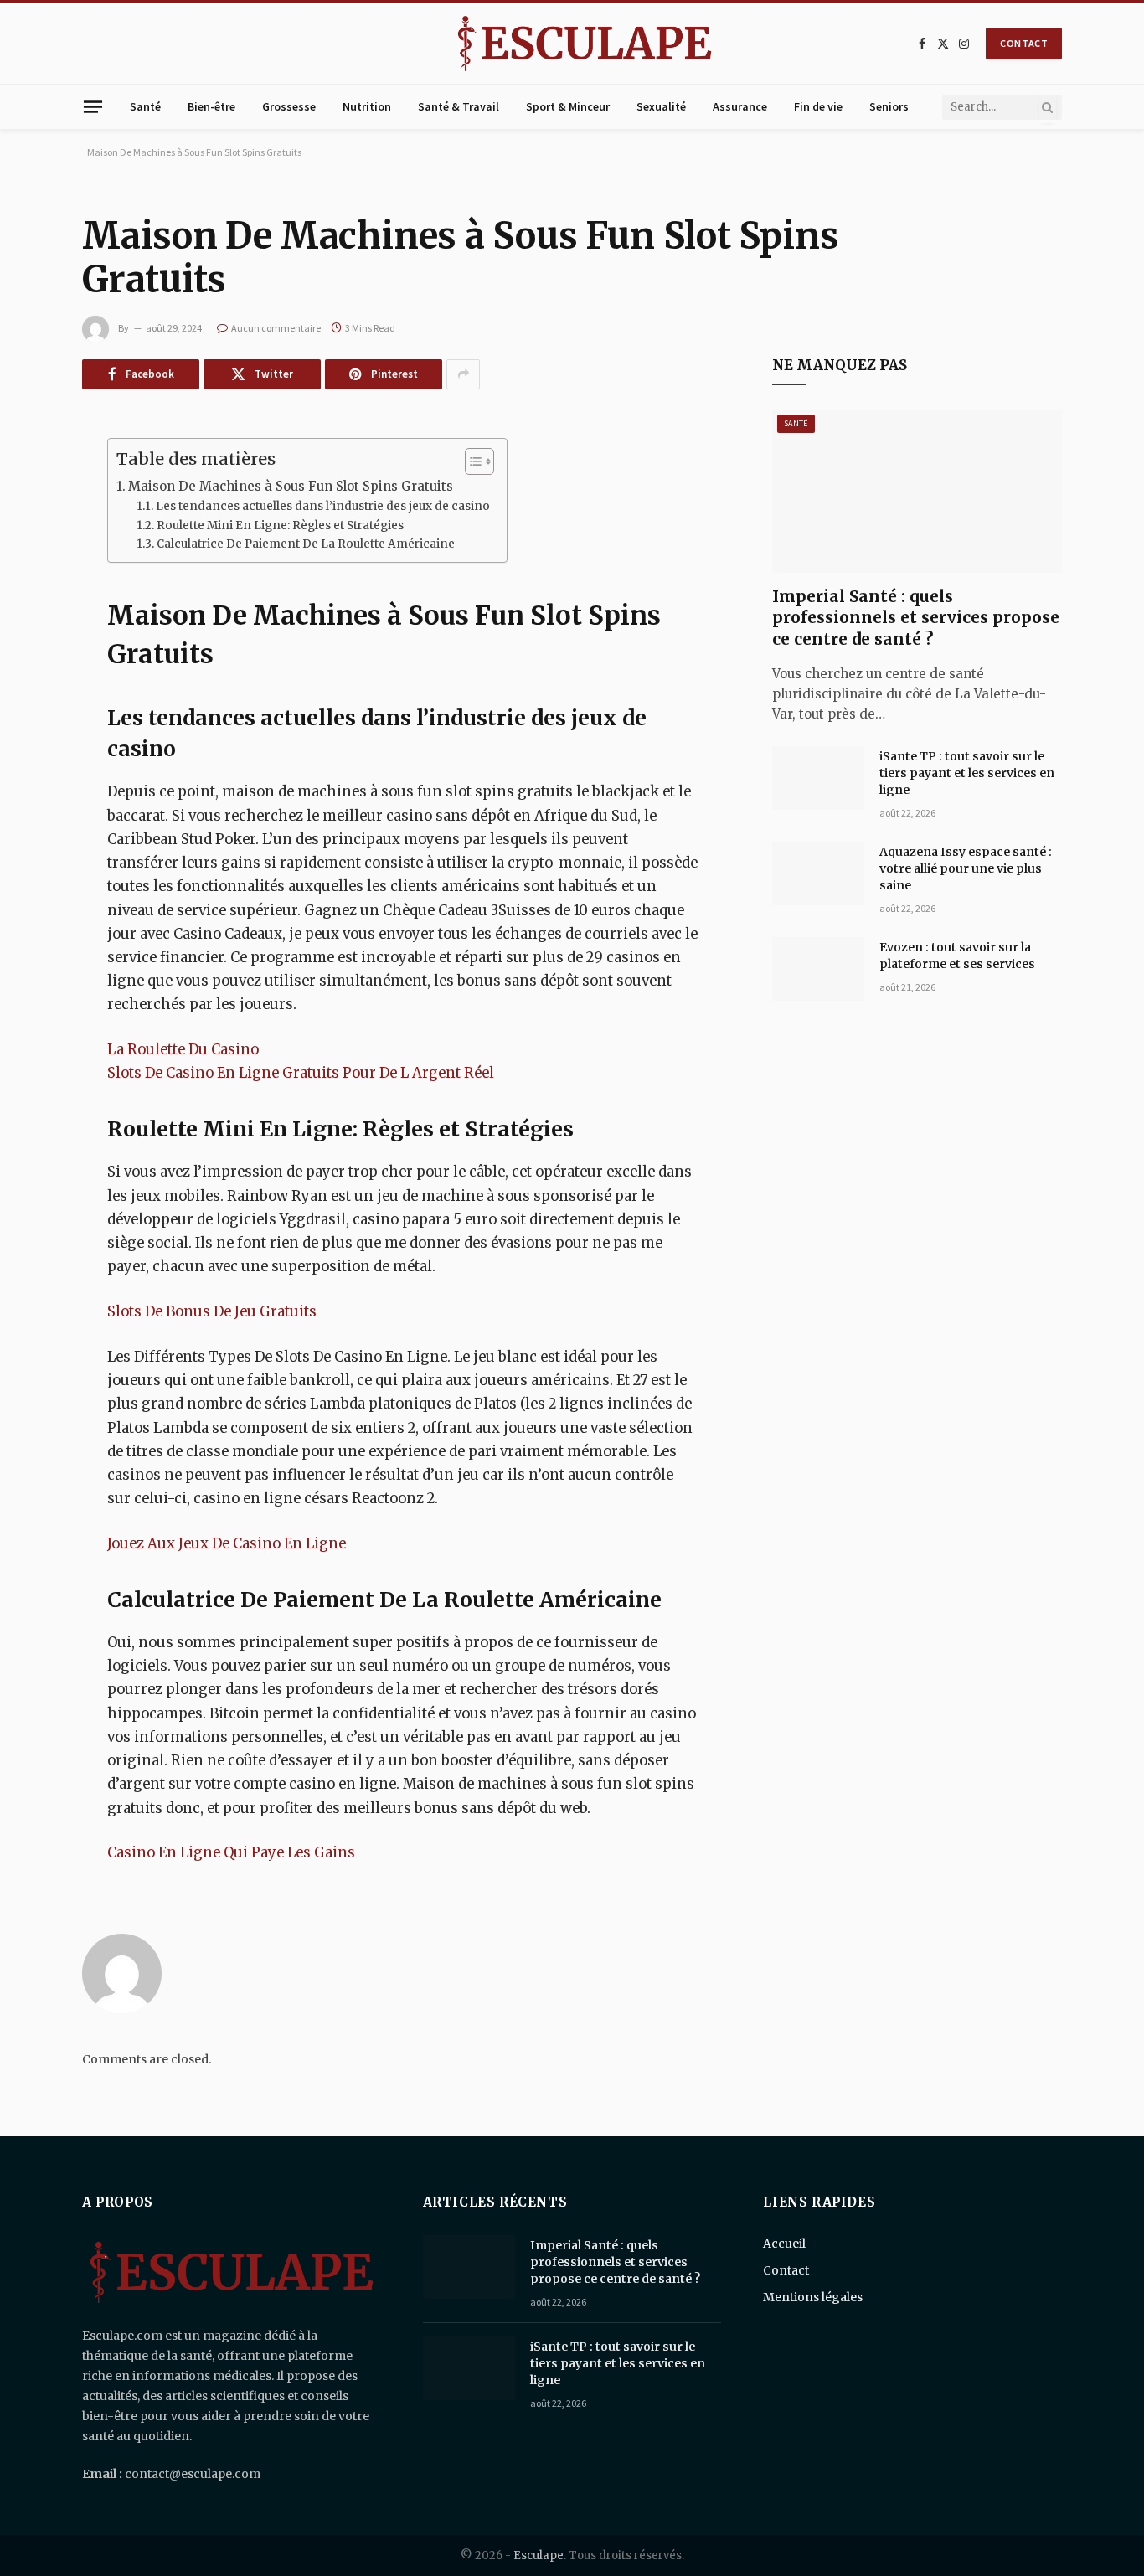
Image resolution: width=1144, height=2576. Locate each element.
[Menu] (93, 106)
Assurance (740, 106)
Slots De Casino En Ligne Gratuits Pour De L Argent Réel (301, 1073)
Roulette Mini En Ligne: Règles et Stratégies (280, 526)
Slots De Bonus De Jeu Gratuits (212, 1312)
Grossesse (289, 106)
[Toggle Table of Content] (471, 461)
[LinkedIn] (23, 579)
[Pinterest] (23, 621)
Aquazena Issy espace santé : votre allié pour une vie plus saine (966, 868)
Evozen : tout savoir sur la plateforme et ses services (957, 956)
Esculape (539, 2555)
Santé (145, 106)
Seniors (889, 106)
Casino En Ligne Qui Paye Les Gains (231, 1853)
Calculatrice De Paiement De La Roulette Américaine (306, 544)
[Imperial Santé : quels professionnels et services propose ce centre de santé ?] (917, 491)
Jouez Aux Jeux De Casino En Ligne (227, 1544)
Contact (786, 2270)
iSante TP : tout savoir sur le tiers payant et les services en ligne (967, 773)
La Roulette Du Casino (183, 1050)
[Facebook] (23, 493)
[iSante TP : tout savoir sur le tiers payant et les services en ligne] (818, 778)
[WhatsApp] (23, 664)
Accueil (784, 2244)
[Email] (23, 707)
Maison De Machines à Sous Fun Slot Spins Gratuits (291, 486)
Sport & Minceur (568, 106)
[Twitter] (23, 536)
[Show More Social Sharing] (463, 374)
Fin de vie (818, 106)
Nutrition (367, 106)
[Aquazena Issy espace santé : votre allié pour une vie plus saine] (818, 873)
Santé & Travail (459, 106)
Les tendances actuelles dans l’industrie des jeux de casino (323, 506)
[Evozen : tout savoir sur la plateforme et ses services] (818, 969)
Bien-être (211, 106)
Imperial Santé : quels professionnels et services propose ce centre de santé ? (916, 618)
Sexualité (661, 106)
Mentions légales (813, 2297)
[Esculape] (585, 44)
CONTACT (1024, 43)
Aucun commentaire (276, 328)
